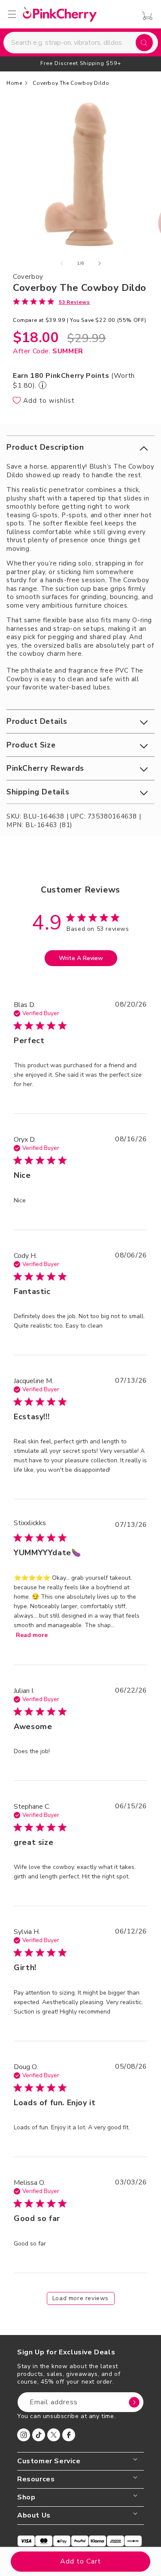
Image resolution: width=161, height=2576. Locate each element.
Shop (26, 2497)
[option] (80, 63)
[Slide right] (100, 263)
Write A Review (81, 958)
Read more (32, 1635)
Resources (36, 2479)
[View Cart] (145, 16)
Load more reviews (80, 2298)
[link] (52, 302)
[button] (80, 447)
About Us (34, 2516)
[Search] (144, 43)
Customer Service (49, 2461)
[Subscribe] (134, 2402)
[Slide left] (62, 263)
